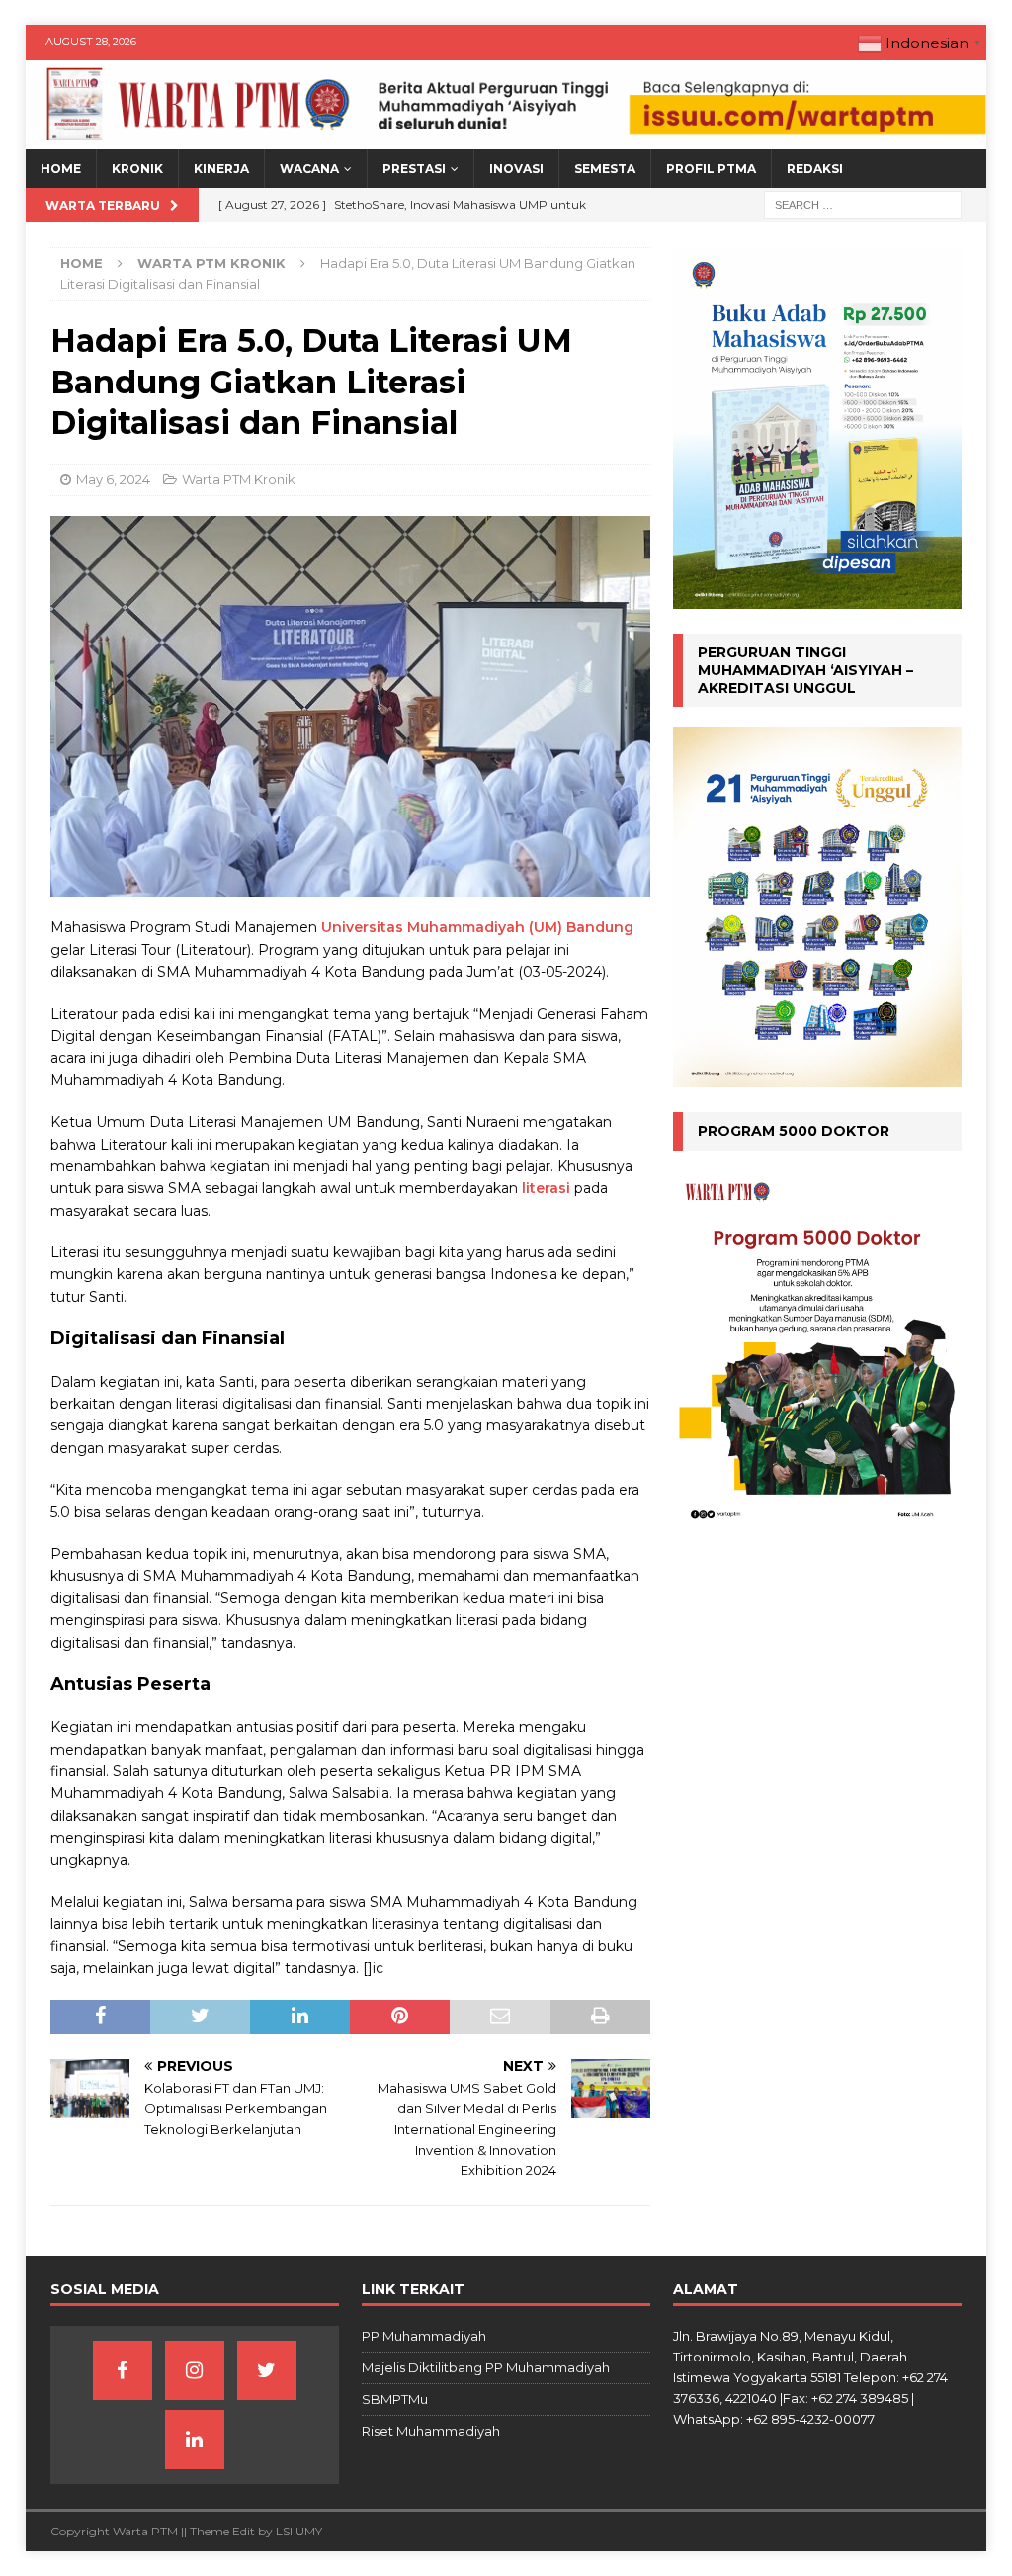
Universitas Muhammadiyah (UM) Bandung (477, 927)
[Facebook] (123, 2370)
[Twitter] (267, 2370)
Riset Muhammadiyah (431, 2431)
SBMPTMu (395, 2399)
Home (61, 169)
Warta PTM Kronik (239, 479)
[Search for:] (863, 205)
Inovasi (516, 169)
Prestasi (414, 169)
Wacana (309, 169)
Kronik (137, 169)
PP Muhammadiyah (424, 2336)
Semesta (605, 169)
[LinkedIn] (195, 2440)
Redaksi (815, 169)
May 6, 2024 (113, 479)
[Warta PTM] (506, 138)
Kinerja (221, 169)
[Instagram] (195, 2370)
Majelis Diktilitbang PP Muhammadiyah (486, 2367)
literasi (546, 1188)
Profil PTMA (711, 169)
